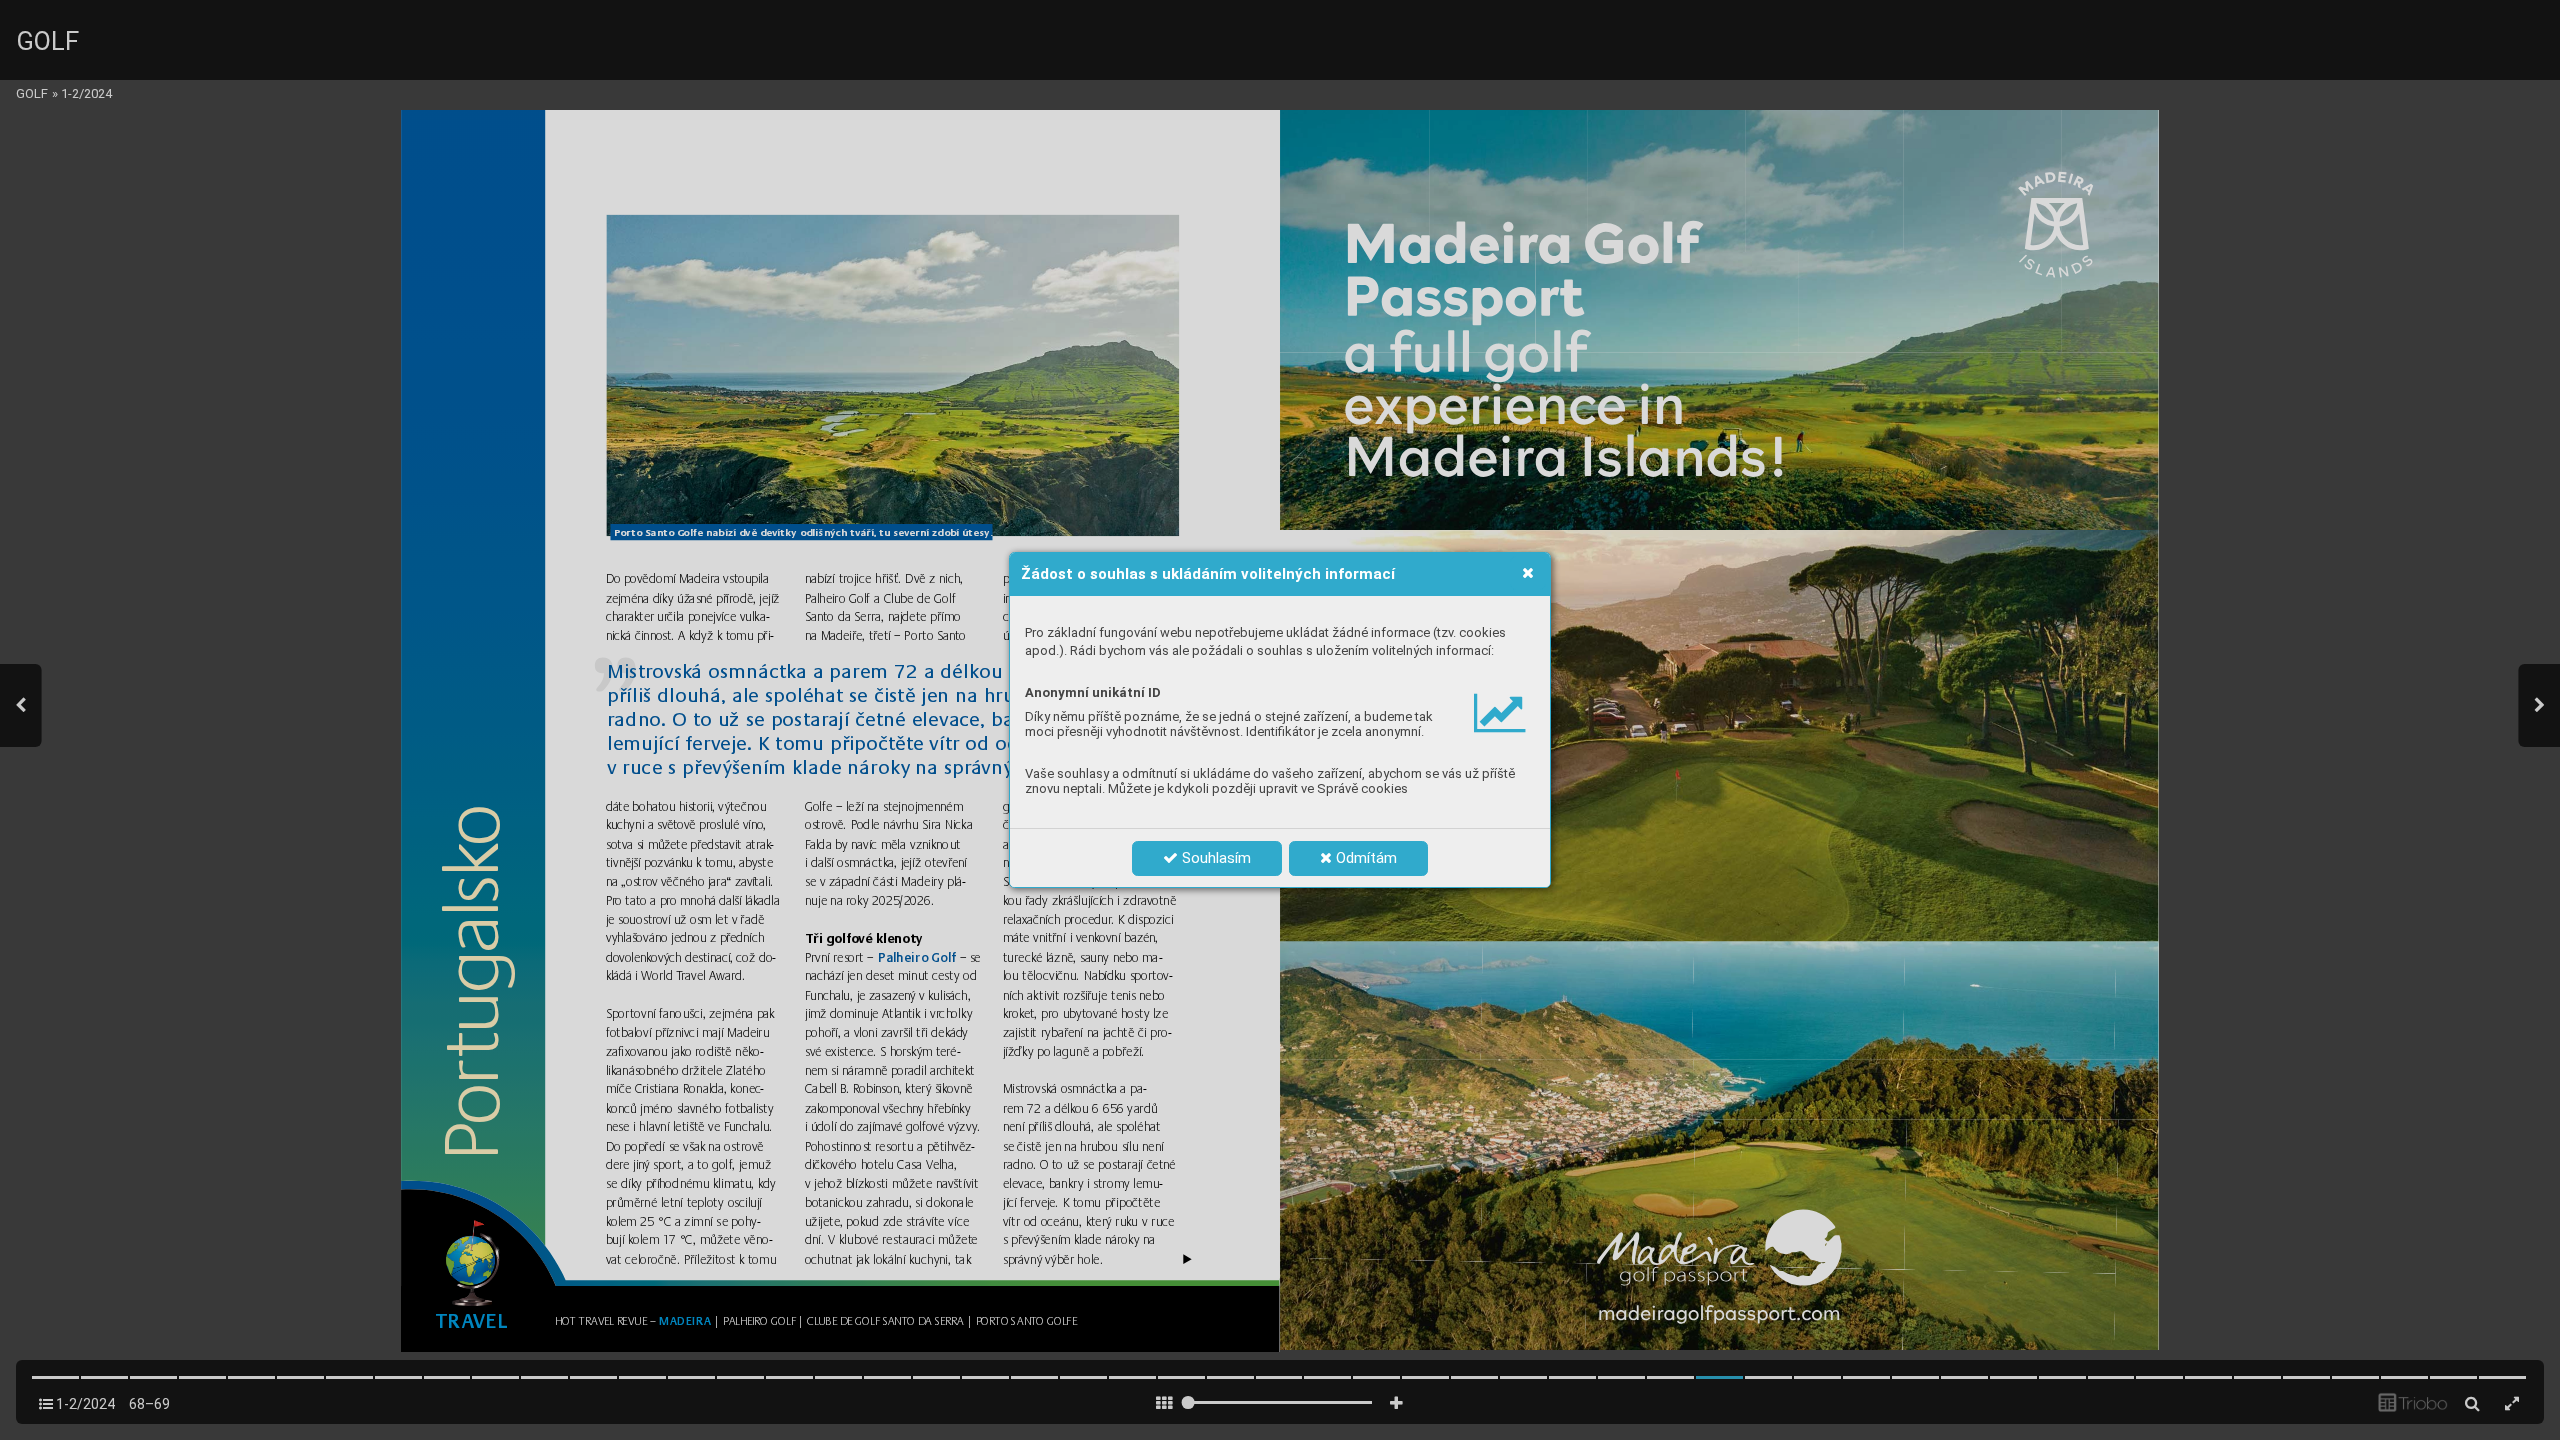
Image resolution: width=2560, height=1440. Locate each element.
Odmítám (1364, 858)
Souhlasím (1214, 858)
